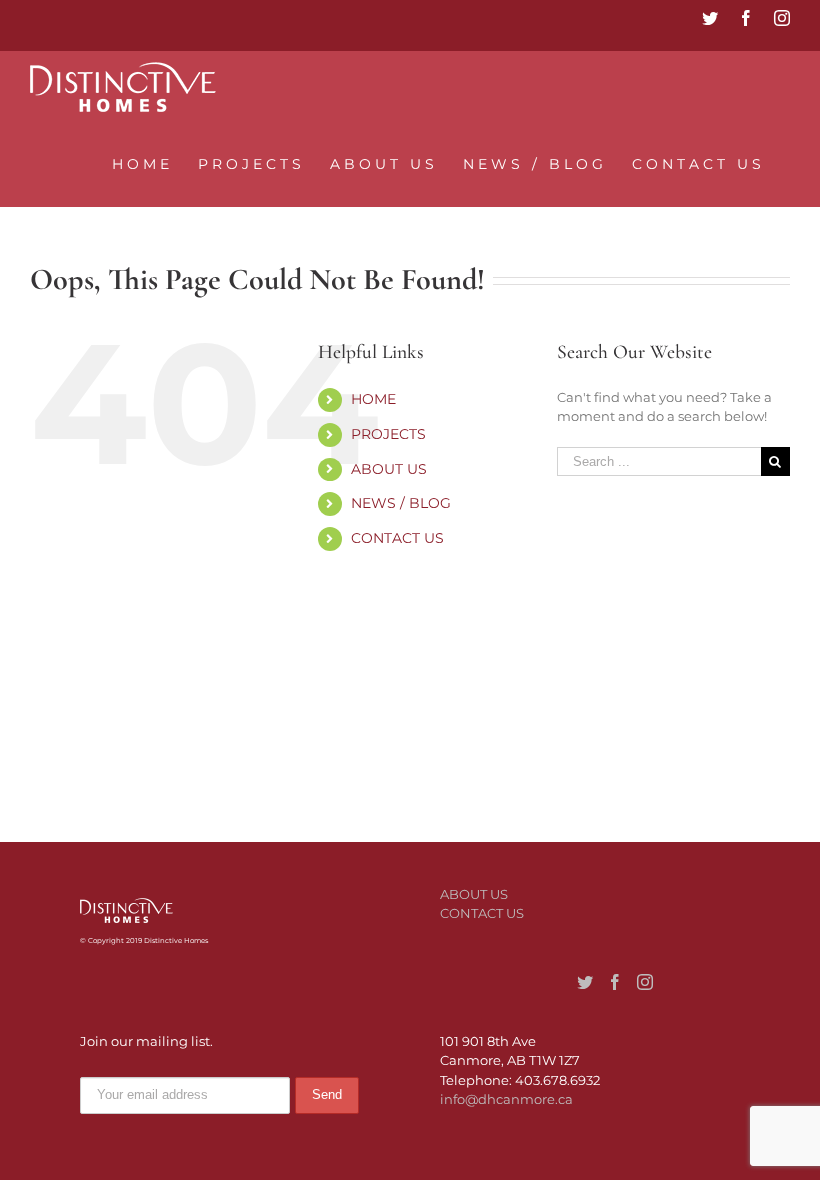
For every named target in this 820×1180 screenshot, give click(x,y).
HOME (373, 399)
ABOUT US (389, 469)
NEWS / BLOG (401, 503)
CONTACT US (397, 538)
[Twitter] (585, 982)
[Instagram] (645, 982)
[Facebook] (615, 982)
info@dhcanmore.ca (506, 1099)
